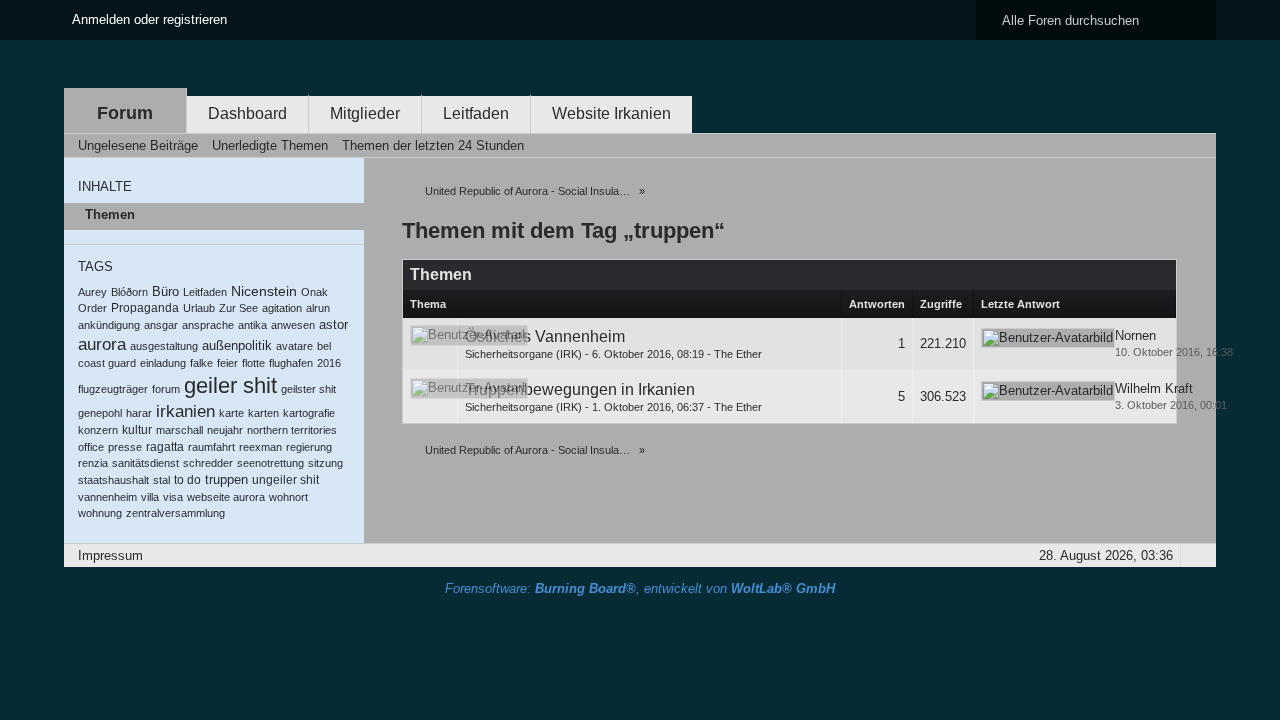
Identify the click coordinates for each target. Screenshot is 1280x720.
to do (187, 480)
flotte (253, 363)
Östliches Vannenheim (545, 336)
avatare (294, 346)
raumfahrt (211, 447)
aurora (102, 344)
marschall (179, 430)
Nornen (1135, 335)
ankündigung (109, 325)
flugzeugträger (113, 389)
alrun (318, 308)
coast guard (107, 363)
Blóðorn (129, 292)
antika (252, 325)
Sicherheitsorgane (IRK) (523, 354)
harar (139, 413)
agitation (282, 308)
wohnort (288, 497)
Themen (110, 214)
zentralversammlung (175, 513)
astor (333, 324)
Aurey (92, 292)
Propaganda (145, 308)
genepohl (100, 413)
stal (161, 480)
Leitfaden (476, 113)
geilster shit (308, 389)
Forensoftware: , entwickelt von (640, 588)
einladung (163, 363)
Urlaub (199, 308)
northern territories (292, 430)
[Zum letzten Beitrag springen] (1048, 338)
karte (231, 413)
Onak (314, 292)
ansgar (161, 325)
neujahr (225, 430)
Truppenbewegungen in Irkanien (580, 389)
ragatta (165, 447)
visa (173, 497)
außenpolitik (237, 345)
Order (92, 308)
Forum (125, 113)
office (91, 447)
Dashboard (247, 113)
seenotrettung (270, 463)
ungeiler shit (285, 480)
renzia (93, 463)
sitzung (325, 463)
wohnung (100, 513)
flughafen (291, 363)
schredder (208, 463)
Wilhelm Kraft (1154, 388)
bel (324, 346)
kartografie (309, 413)
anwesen (293, 325)
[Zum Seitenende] (1195, 145)
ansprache (208, 325)
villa (150, 497)
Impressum (110, 555)
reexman (260, 447)
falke (201, 363)
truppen (226, 479)
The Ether (738, 354)
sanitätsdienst (145, 463)
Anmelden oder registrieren (149, 19)
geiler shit (230, 385)
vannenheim (107, 497)
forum (166, 389)
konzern (98, 430)
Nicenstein (264, 291)
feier (227, 363)
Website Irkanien (611, 113)
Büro (165, 291)
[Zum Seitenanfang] (1195, 555)
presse (125, 447)
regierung (309, 447)
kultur (137, 430)
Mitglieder (365, 113)
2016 (329, 363)
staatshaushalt (113, 480)
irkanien (185, 411)
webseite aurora (226, 497)
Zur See (238, 308)
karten (263, 413)
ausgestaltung (164, 346)
